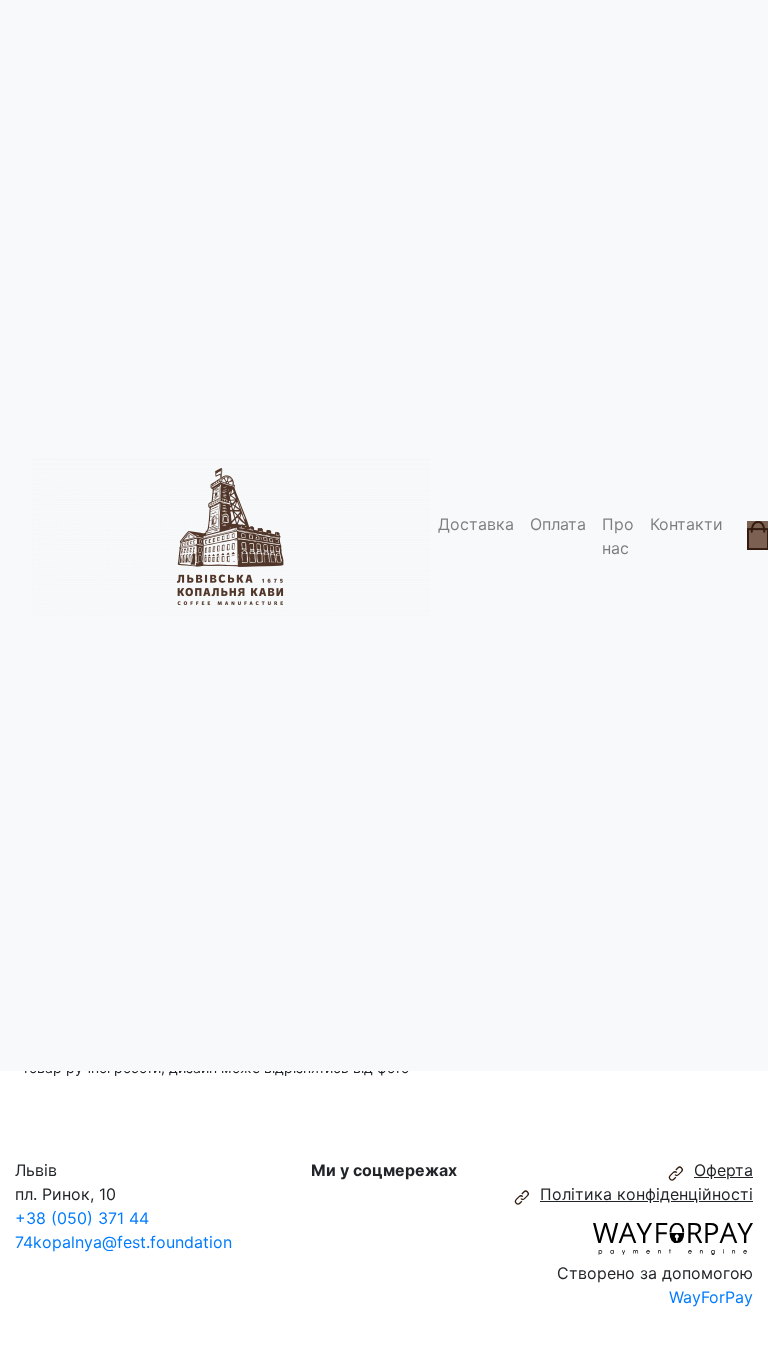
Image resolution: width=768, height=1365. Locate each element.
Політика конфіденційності (646, 1194)
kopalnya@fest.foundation (132, 1242)
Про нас (618, 536)
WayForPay (711, 1297)
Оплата (558, 524)
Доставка (476, 524)
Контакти (686, 524)
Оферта (723, 1170)
